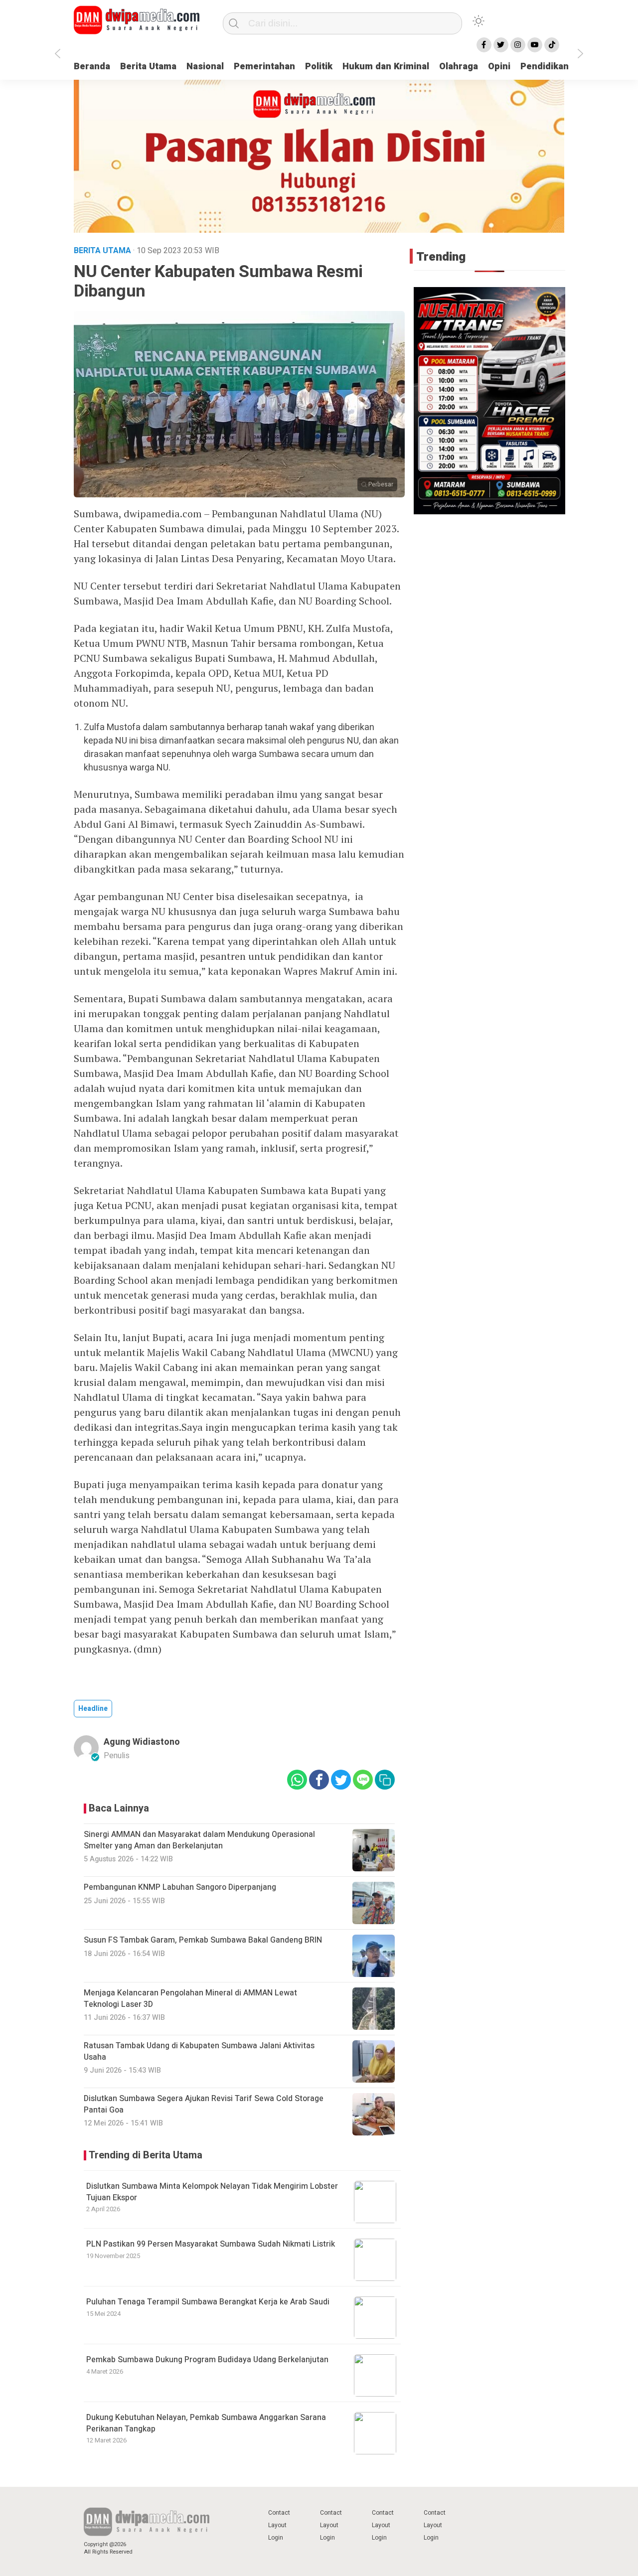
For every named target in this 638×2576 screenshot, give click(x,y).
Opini (499, 67)
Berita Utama (148, 67)
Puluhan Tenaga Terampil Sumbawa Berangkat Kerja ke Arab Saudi (208, 2302)
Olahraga (459, 67)
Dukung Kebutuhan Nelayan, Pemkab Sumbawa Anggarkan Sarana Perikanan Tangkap (206, 2423)
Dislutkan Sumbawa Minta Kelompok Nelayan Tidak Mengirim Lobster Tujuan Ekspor (212, 2192)
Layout (277, 2525)
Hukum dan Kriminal (386, 67)
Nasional (205, 67)
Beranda (92, 67)
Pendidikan (545, 67)
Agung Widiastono (142, 1742)
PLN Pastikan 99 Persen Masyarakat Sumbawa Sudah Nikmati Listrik (211, 2244)
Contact (279, 2513)
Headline (93, 1709)
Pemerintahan (264, 67)
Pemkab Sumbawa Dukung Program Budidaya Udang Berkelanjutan (207, 2360)
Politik (319, 67)
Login (276, 2538)
